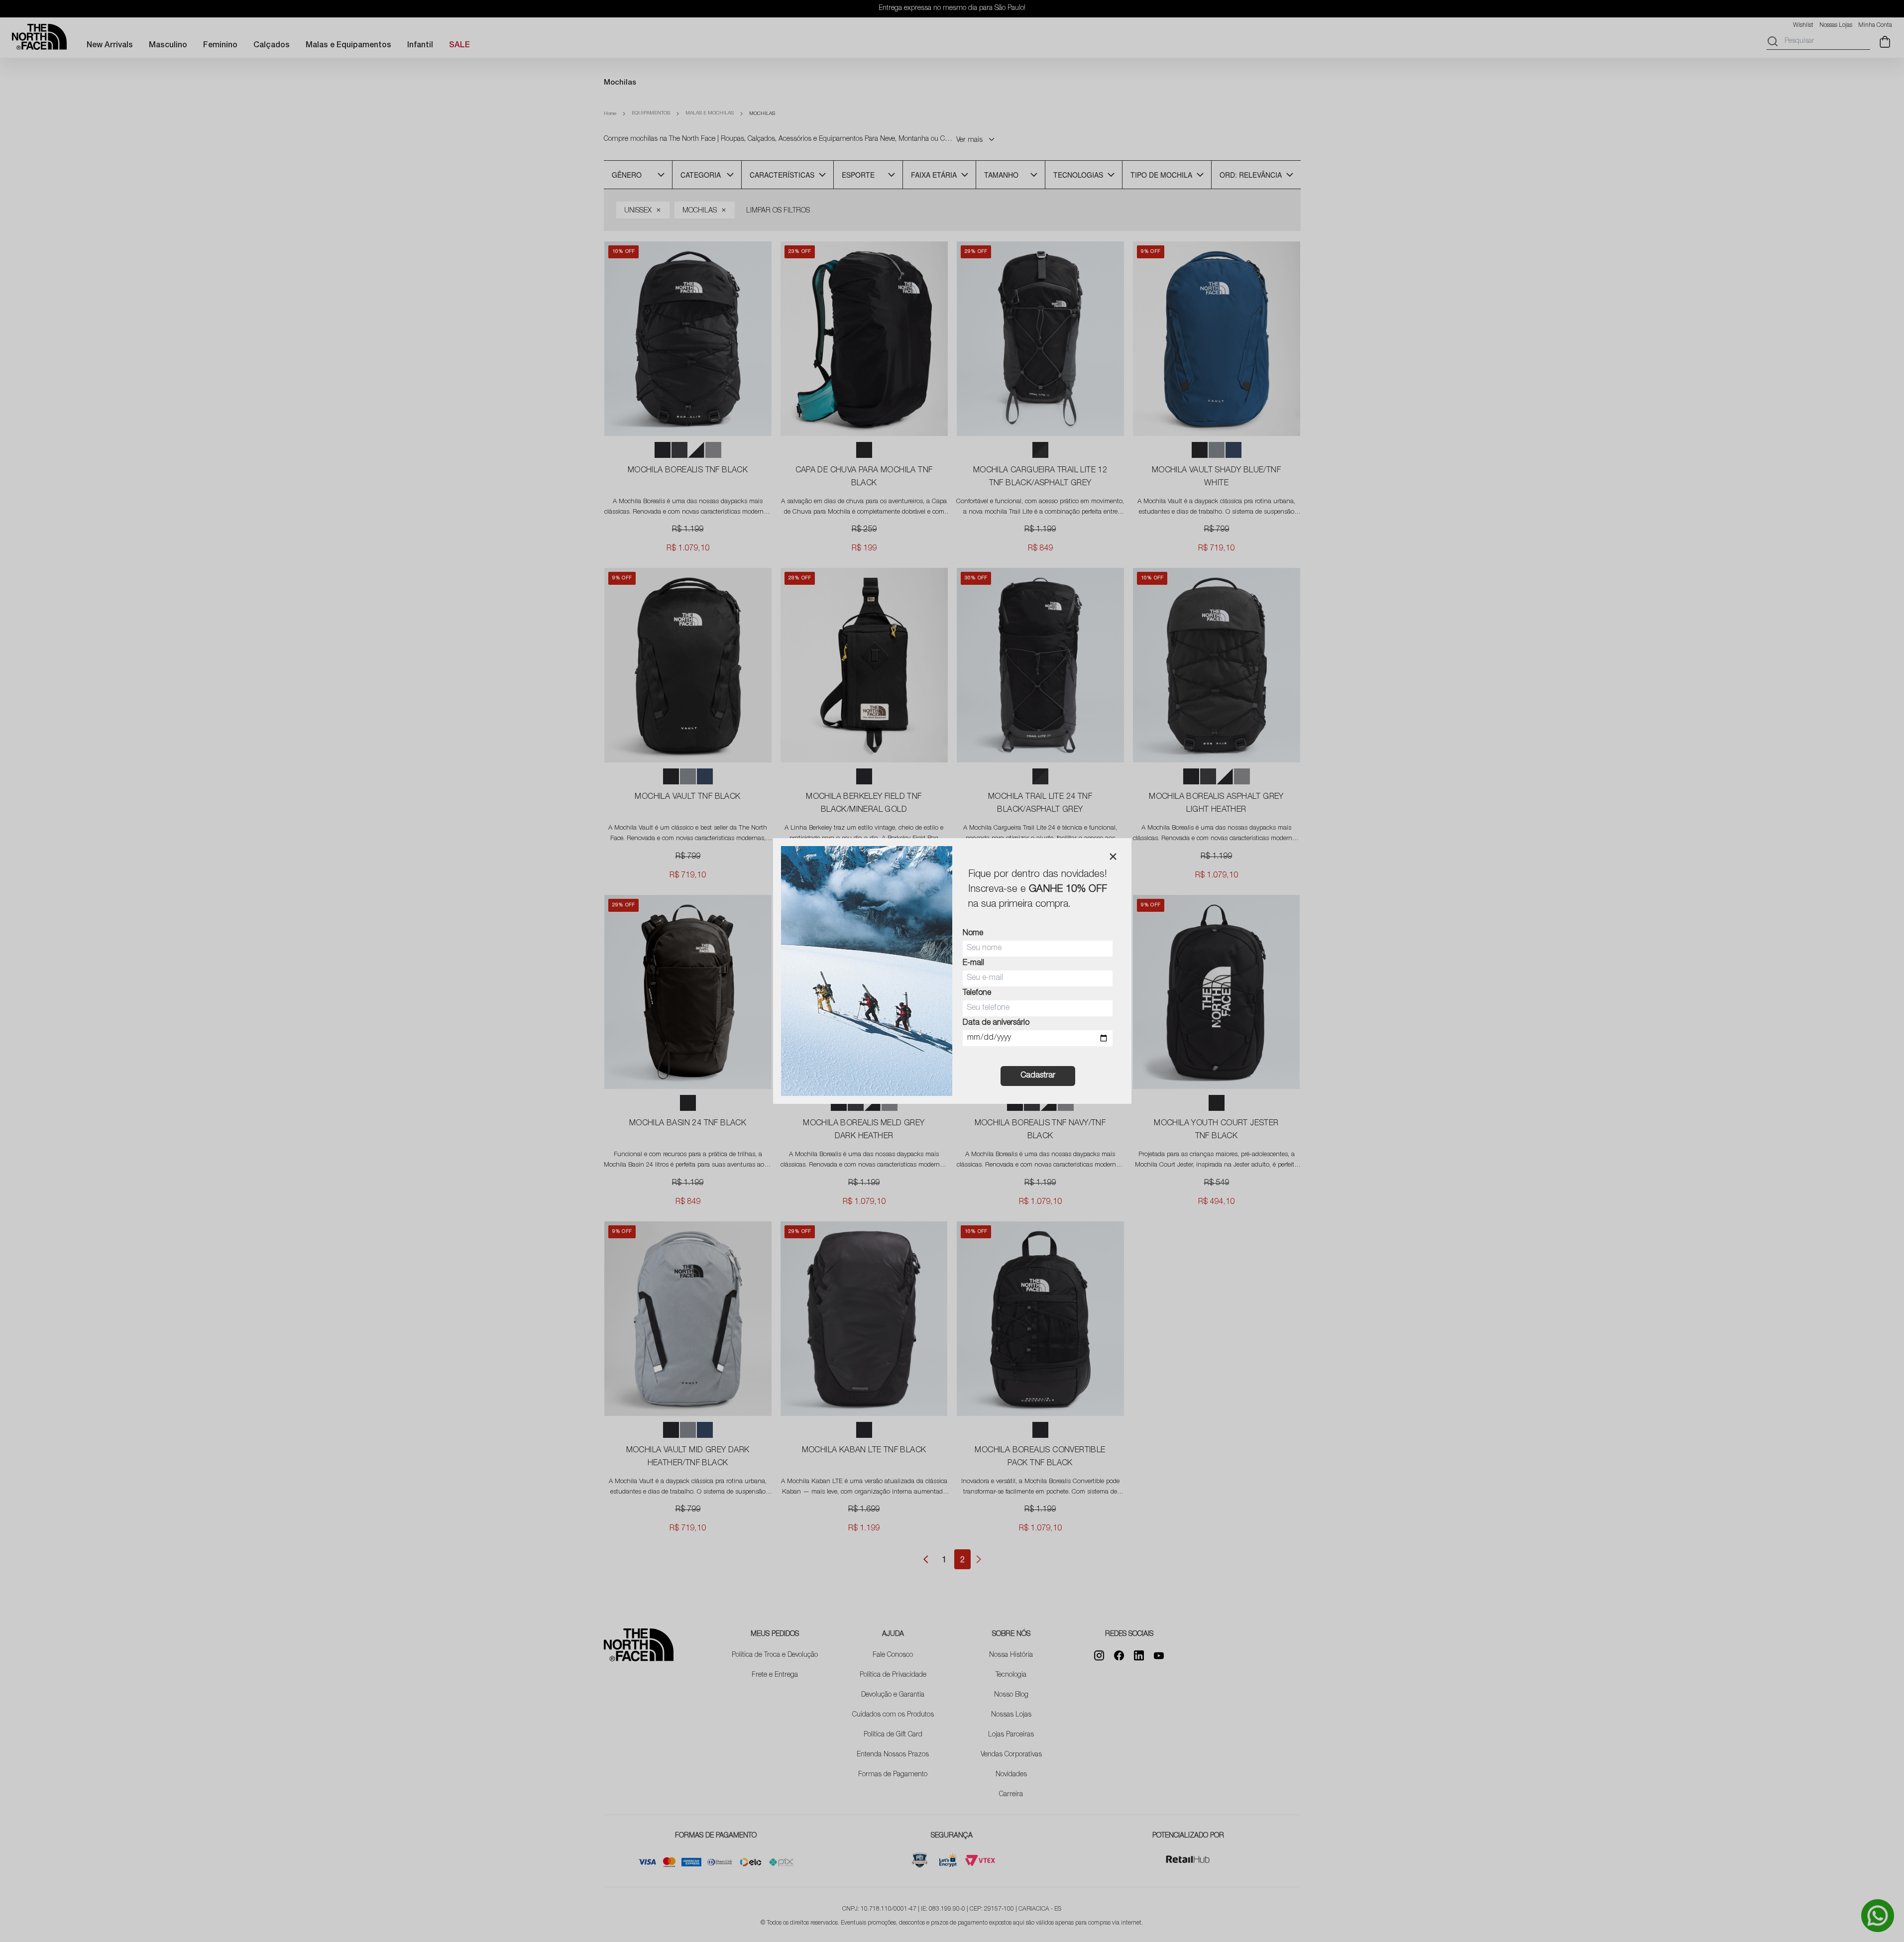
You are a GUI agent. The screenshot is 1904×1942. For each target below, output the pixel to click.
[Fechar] (1113, 857)
